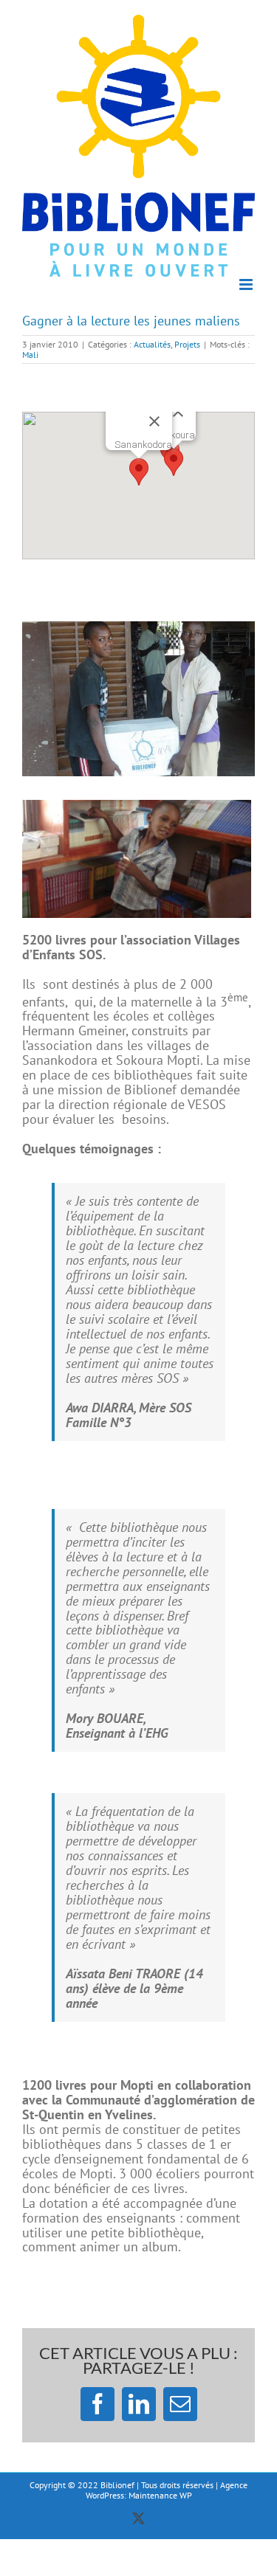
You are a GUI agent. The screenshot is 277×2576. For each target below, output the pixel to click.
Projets (187, 344)
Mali (30, 355)
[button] (139, 472)
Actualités (152, 344)
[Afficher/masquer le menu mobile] (247, 284)
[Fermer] (154, 421)
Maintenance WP (160, 2495)
